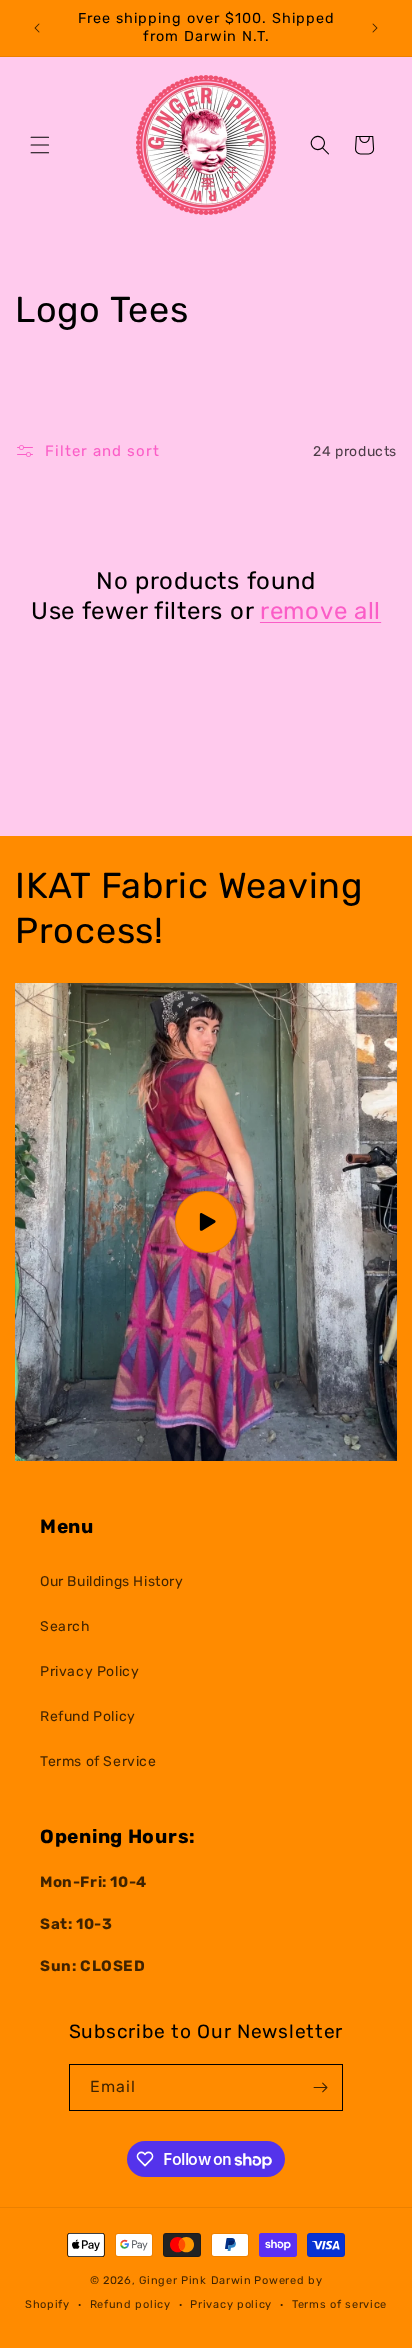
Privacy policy (231, 2304)
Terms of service (339, 2304)
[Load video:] (206, 1222)
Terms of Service (98, 1761)
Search (65, 1626)
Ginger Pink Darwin (195, 2280)
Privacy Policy (89, 1671)
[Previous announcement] (37, 28)
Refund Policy (88, 1716)
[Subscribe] (320, 2087)
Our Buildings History (112, 1581)
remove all (320, 611)
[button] (40, 145)
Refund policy (130, 2304)
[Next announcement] (375, 28)
